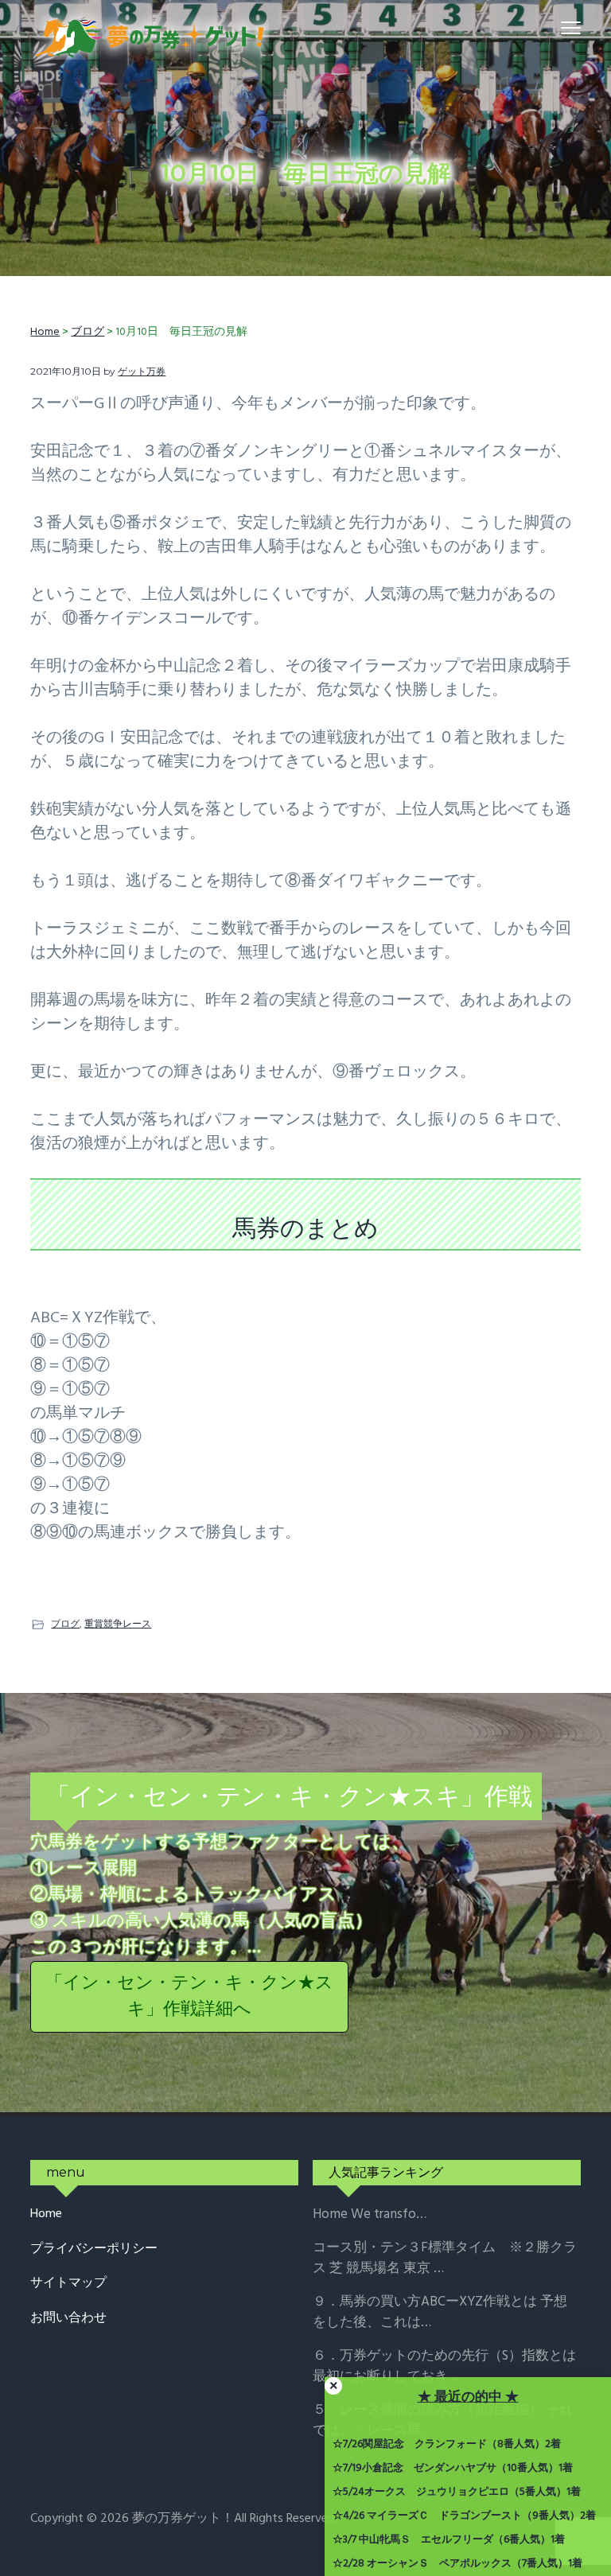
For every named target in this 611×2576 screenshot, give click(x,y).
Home (46, 2214)
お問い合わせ (68, 2319)
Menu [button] (552, 27)
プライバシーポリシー (94, 2249)
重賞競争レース (118, 1623)
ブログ (65, 1623)
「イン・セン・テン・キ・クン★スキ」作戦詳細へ (189, 1997)
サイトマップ (68, 2284)
